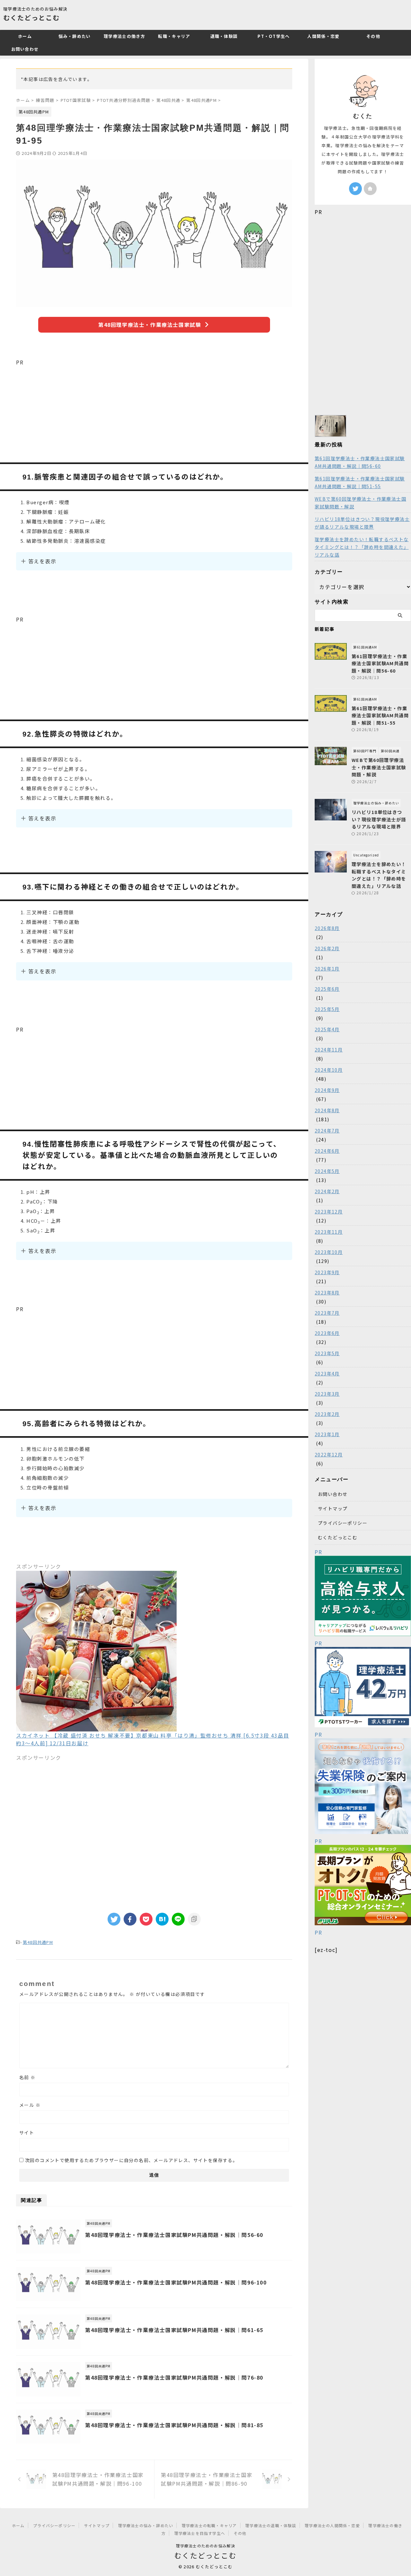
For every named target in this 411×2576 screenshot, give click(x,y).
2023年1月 (327, 1434)
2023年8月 (327, 1292)
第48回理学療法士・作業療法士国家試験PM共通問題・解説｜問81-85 (174, 2425)
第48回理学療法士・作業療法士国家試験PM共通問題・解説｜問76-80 (174, 2377)
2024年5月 (327, 1171)
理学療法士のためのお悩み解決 (206, 2546)
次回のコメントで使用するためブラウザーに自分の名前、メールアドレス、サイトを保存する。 (131, 2160)
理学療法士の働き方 (124, 36)
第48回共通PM (38, 1942)
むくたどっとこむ (31, 18)
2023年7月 (327, 1313)
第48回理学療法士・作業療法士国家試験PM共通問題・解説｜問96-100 (176, 2282)
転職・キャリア (174, 36)
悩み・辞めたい (74, 36)
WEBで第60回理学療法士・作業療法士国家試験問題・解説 (360, 503)
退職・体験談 (224, 36)
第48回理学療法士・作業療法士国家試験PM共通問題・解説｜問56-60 (174, 2235)
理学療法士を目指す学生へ (200, 2533)
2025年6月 (327, 989)
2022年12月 (329, 1454)
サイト (27, 2133)
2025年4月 (327, 1029)
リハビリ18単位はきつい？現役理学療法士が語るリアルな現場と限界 (362, 523)
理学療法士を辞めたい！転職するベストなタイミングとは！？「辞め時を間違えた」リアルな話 (362, 547)
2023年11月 (329, 1232)
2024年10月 (329, 1070)
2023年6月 (327, 1333)
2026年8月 (327, 928)
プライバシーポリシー (343, 1523)
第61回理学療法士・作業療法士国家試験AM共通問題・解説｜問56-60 (360, 462)
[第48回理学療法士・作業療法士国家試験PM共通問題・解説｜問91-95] (162, 1919)
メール (30, 2105)
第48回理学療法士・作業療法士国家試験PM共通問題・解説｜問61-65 (174, 2330)
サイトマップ (333, 1508)
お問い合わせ (25, 49)
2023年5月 (327, 1353)
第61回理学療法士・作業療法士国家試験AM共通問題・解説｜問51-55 (360, 482)
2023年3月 (327, 1394)
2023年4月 (327, 1373)
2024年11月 (329, 1050)
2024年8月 (327, 1110)
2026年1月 (327, 969)
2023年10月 (329, 1252)
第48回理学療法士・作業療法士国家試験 (150, 325)
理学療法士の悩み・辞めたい (146, 2525)
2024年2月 (327, 1191)
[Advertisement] (154, 411)
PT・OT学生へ (274, 36)
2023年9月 (327, 1272)
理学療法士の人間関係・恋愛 (332, 2525)
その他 (373, 36)
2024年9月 (327, 1090)
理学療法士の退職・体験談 (271, 2525)
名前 (27, 2077)
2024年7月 (327, 1131)
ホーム (25, 36)
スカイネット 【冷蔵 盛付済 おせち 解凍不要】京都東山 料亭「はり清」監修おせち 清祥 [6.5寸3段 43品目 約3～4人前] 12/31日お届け (153, 1739)
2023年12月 (329, 1212)
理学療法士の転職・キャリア (209, 2525)
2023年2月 (327, 1414)
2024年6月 (327, 1151)
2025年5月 (327, 1009)
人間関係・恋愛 (323, 36)
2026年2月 (327, 948)
